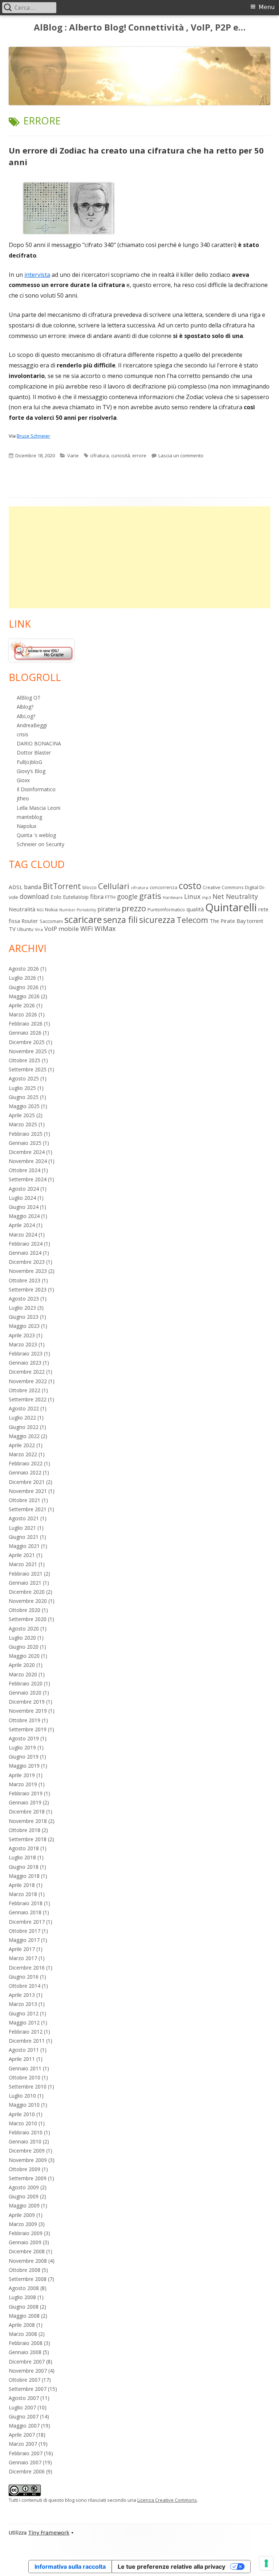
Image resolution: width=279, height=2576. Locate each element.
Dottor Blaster (34, 753)
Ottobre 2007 (25, 2380)
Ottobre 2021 (25, 1500)
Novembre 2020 (28, 1601)
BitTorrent (62, 886)
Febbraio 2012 (26, 2032)
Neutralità (22, 909)
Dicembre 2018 (27, 1811)
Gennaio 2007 (25, 2462)
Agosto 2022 (24, 1408)
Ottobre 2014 (25, 1986)
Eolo (56, 897)
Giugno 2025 (24, 1097)
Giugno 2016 (24, 1977)
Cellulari (114, 886)
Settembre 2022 (28, 1399)
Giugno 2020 (24, 1647)
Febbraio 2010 (26, 2132)
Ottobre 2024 (25, 1170)
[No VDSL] (41, 650)
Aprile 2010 (22, 2114)
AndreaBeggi (32, 725)
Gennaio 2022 (25, 1472)
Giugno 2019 (24, 1757)
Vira (39, 929)
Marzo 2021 (23, 1564)
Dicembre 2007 (27, 2362)
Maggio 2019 (24, 1766)
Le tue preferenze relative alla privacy (171, 2567)
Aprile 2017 (22, 1949)
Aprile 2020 (22, 1665)
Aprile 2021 (22, 1555)
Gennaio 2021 (25, 1583)
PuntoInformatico (166, 910)
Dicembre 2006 (27, 2471)
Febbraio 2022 (26, 1463)
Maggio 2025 (24, 1106)
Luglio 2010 (22, 2096)
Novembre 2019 (28, 1711)
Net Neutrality (235, 896)
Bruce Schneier (33, 436)
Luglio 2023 (22, 1308)
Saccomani (51, 921)
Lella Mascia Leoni (39, 808)
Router (30, 921)
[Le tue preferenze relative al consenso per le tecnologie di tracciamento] (266, 2563)
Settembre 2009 (28, 2178)
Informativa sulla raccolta (70, 2567)
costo (190, 885)
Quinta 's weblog (36, 835)
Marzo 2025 (23, 1124)
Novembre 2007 (28, 2371)
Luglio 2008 (22, 2297)
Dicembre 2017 (27, 1922)
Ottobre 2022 (25, 1390)
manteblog (29, 817)
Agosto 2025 (24, 1078)
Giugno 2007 (24, 2416)
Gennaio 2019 (25, 1802)
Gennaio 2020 (25, 1693)
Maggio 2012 (24, 2022)
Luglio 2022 (22, 1418)
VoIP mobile (62, 929)
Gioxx (23, 780)
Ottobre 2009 (25, 2169)
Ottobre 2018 (25, 1830)
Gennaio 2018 (25, 1912)
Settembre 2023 (28, 1289)
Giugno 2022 (24, 1427)
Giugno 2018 (24, 1867)
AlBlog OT (29, 698)
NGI (40, 910)
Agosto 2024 (24, 1189)
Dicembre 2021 (27, 1482)
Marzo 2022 (23, 1454)
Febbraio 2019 (26, 1793)
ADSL (16, 887)
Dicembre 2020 (27, 1592)
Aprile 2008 (22, 2325)
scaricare (83, 919)
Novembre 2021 (28, 1491)
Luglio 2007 (22, 2407)
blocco (90, 887)
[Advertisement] (139, 557)
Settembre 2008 (28, 2279)
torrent (255, 921)
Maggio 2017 (24, 1940)
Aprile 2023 (22, 1335)
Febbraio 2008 (26, 2343)
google (127, 896)
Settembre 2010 (28, 2087)
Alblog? (25, 707)
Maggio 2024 (24, 1216)
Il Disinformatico (36, 789)
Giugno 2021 (24, 1537)
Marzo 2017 (23, 1958)
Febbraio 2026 (26, 1024)
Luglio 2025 (22, 1088)
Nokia (51, 909)
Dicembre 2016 (27, 1968)
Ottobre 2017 (25, 1931)
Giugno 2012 (24, 2013)
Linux (192, 896)
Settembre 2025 (28, 1069)
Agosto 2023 (24, 1299)
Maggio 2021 (24, 1546)
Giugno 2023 (24, 1317)
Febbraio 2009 (26, 2233)
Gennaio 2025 (25, 1143)
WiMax (105, 928)
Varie (73, 455)
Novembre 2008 (28, 2261)
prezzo (134, 908)
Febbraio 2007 (26, 2453)
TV (12, 929)
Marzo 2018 (23, 1894)
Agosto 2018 (24, 1848)
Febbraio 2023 (26, 1353)
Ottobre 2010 (25, 2077)
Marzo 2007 (23, 2444)
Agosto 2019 (24, 1738)
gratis (150, 896)
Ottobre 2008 (25, 2270)
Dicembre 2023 (27, 1262)
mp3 (207, 897)
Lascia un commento (181, 455)
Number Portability (78, 910)
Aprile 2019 (22, 1775)
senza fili (120, 920)
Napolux (27, 826)
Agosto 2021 (24, 1518)
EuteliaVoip (76, 897)
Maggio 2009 (24, 2205)
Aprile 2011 (22, 2059)
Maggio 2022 (24, 1436)
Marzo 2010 (23, 2123)
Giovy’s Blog (31, 771)
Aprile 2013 (22, 1995)
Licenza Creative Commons (167, 2500)
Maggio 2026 (24, 996)
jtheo (23, 798)
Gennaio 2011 (25, 2068)
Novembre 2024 (28, 1161)
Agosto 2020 (24, 1629)
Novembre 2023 (28, 1271)
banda (33, 887)
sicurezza (157, 920)
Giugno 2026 (24, 987)
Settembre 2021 (28, 1509)
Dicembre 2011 (27, 2041)
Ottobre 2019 (25, 1720)
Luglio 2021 (22, 1528)
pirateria (109, 909)
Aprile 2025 (22, 1115)
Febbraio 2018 (26, 1903)
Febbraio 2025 (26, 1134)
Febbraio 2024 (26, 1244)
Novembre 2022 (28, 1381)
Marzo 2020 (23, 1674)
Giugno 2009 (24, 2196)
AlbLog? (26, 716)
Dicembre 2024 (27, 1152)
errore (139, 455)
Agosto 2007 (24, 2398)
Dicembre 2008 (27, 2251)
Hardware (173, 897)
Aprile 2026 (22, 1005)
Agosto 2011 (24, 2050)
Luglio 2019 (22, 1747)
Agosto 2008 (24, 2288)
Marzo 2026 (23, 1014)
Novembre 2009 (28, 2160)
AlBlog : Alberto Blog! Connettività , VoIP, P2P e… (140, 27)
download (34, 896)
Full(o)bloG (29, 762)
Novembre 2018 (28, 1821)
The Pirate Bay (228, 921)
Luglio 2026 (22, 978)
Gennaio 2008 (25, 2352)
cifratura (100, 455)
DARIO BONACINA (39, 743)
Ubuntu (25, 929)
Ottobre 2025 (25, 1060)
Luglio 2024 (22, 1198)
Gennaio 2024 (25, 1253)
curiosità (121, 455)
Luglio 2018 (22, 1857)
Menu (267, 7)
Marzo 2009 (23, 2224)
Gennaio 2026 (25, 1033)
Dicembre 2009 (27, 2151)
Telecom (192, 920)
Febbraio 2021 (26, 1574)
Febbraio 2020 (26, 1683)
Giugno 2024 (24, 1207)
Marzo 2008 (23, 2334)
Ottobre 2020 (25, 1610)
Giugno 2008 (24, 2307)
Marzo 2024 (23, 1235)
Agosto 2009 (24, 2187)
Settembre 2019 (28, 1729)
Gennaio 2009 (25, 2242)
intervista (37, 275)
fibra (97, 897)
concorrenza (163, 887)
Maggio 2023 (24, 1326)
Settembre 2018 (28, 1839)
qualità (195, 909)
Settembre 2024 (28, 1179)
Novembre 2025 (28, 1051)
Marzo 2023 (23, 1344)
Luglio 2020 (22, 1638)
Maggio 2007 (24, 2426)
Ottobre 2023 (25, 1280)
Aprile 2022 (22, 1445)
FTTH (110, 897)
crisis (23, 734)
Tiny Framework (49, 2533)
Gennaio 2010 (25, 2141)
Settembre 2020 (28, 1619)
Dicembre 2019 (27, 1702)
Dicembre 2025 (27, 1042)
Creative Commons (223, 887)
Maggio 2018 (24, 1876)
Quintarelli (231, 907)
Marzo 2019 (23, 1784)
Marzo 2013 (23, 2004)
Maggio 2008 (24, 2316)
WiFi (87, 928)
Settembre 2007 (28, 2389)
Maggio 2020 (24, 1656)
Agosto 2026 (24, 969)
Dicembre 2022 (27, 1372)
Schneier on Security (41, 844)
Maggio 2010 (24, 2105)
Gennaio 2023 (25, 1363)
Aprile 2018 (22, 1885)
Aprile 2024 (22, 1225)
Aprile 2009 (22, 2215)
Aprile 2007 (22, 2435)
